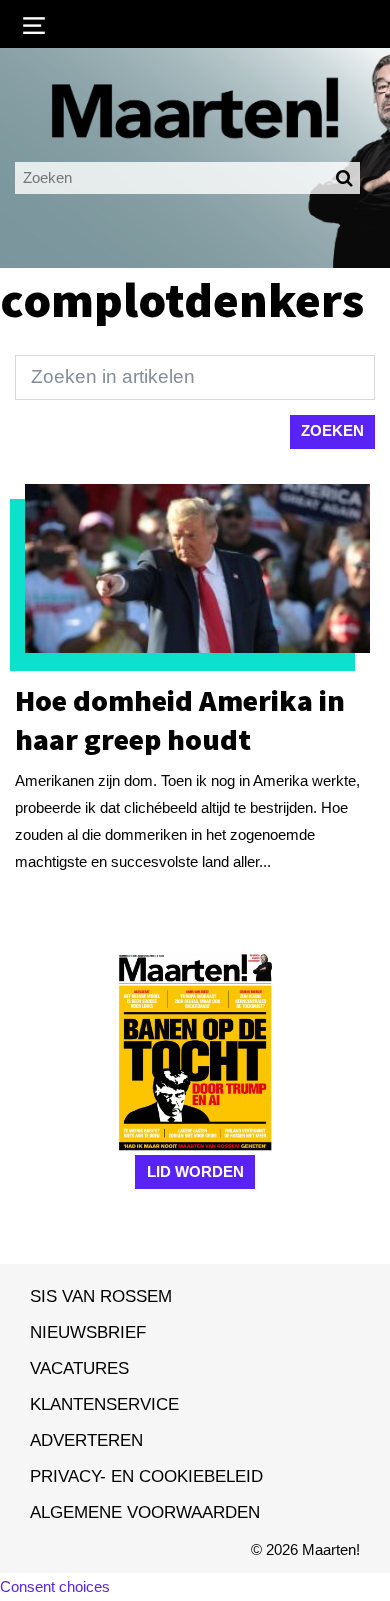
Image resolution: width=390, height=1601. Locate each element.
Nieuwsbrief (88, 1332)
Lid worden (195, 1171)
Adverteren (86, 1440)
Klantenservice (104, 1404)
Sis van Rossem (101, 1296)
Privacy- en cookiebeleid (146, 1476)
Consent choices (55, 1586)
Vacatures (79, 1368)
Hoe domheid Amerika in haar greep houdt (180, 719)
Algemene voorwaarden (145, 1512)
